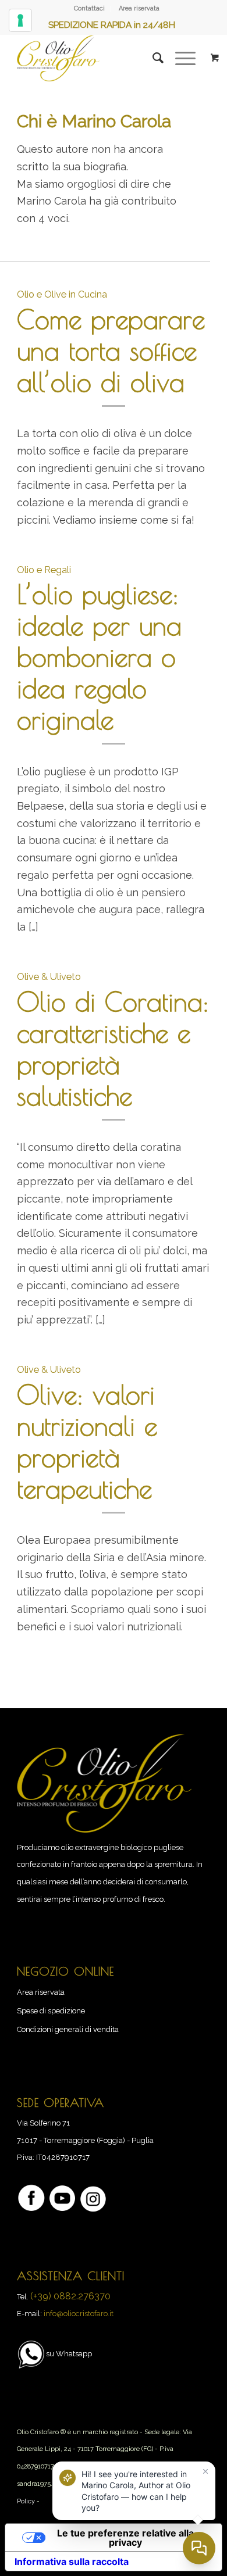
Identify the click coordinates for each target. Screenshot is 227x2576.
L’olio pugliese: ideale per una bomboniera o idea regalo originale (99, 657)
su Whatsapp (69, 2354)
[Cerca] (152, 58)
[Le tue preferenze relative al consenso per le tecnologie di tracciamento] (20, 20)
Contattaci (89, 8)
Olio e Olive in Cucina (62, 294)
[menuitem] (90, 9)
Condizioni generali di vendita (68, 2029)
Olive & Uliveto (49, 977)
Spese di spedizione (51, 2011)
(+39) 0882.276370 (70, 2296)
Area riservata (139, 8)
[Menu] (180, 58)
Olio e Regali (44, 570)
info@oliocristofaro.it (79, 2314)
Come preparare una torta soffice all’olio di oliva (111, 350)
